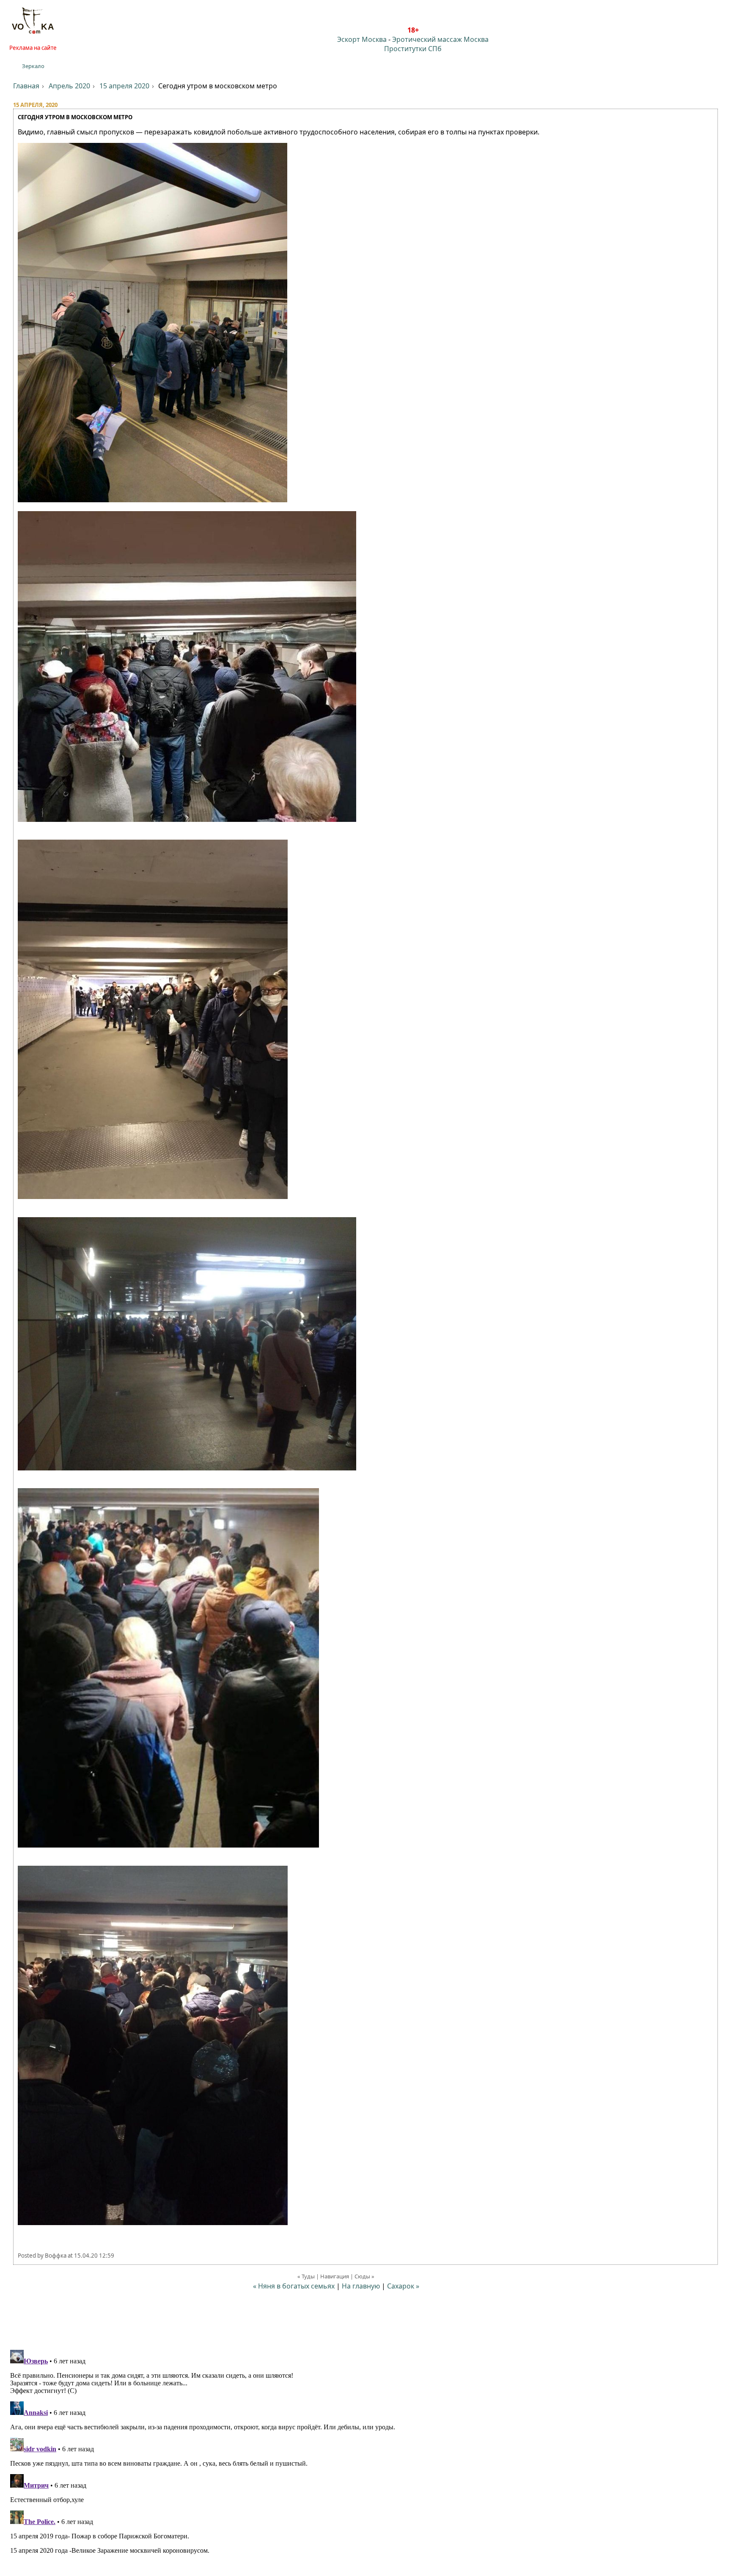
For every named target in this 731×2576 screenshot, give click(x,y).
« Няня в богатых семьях (294, 2286)
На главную (361, 2286)
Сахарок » (403, 2286)
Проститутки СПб (413, 49)
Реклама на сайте (33, 48)
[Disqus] (365, 2452)
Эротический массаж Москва (440, 39)
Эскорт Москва (362, 39)
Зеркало (33, 66)
